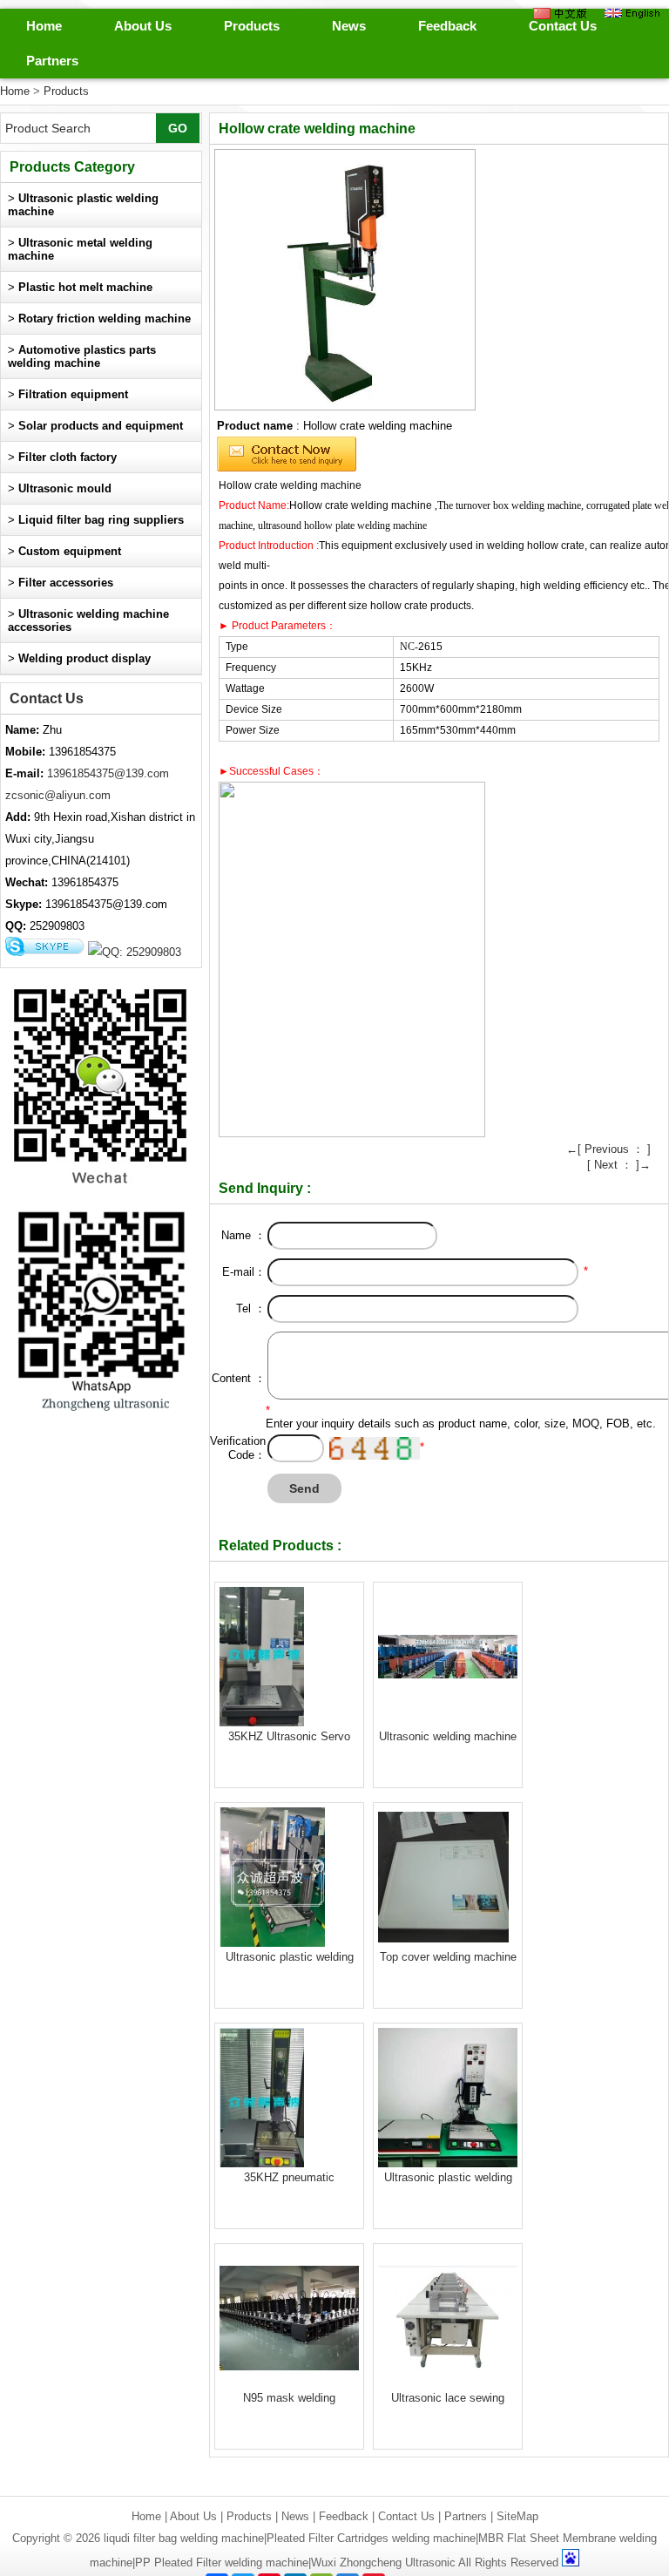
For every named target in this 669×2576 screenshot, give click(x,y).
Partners (52, 61)
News (349, 26)
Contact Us (563, 26)
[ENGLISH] (632, 13)
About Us (143, 26)
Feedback (447, 26)
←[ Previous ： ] (608, 1149)
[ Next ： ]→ (619, 1165)
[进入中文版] (560, 13)
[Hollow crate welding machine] (345, 280)
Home (44, 26)
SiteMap (517, 2516)
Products (252, 26)
